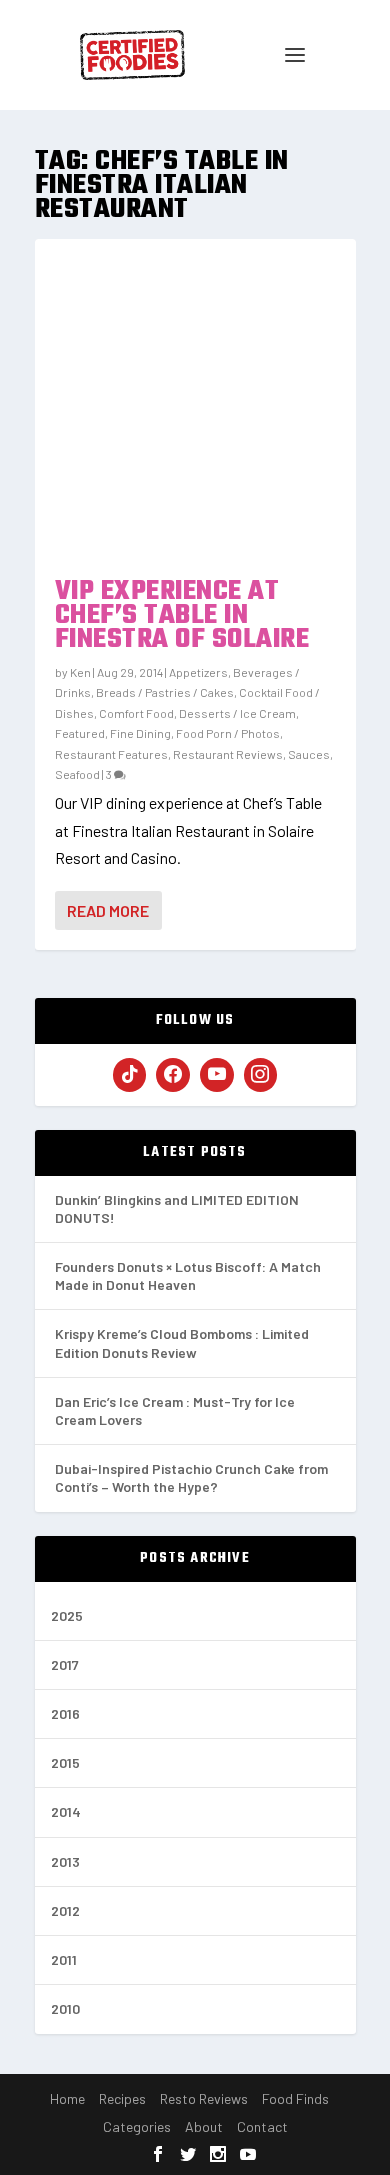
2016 (65, 1713)
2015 (65, 1762)
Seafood (77, 774)
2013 (65, 1861)
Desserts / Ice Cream (237, 713)
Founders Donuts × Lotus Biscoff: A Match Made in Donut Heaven (188, 1275)
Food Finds (295, 2098)
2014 (66, 1811)
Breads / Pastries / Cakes (165, 692)
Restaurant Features (111, 754)
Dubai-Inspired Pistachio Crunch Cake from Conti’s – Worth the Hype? (191, 1477)
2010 (65, 2008)
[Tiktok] (130, 1075)
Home (67, 2098)
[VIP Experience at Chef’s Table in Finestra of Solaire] (195, 399)
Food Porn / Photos (228, 733)
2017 (65, 1664)
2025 (67, 1615)
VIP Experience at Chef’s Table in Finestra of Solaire (182, 615)
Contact (262, 2126)
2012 (65, 1910)
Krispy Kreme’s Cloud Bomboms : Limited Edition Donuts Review (182, 1342)
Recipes (122, 2098)
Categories (137, 2126)
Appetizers (198, 672)
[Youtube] (217, 1075)
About (204, 2126)
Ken (80, 672)
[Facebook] (173, 1075)
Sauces (309, 754)
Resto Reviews (204, 2098)
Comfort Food (136, 713)
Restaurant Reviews (228, 754)
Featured (80, 733)
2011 (64, 1959)
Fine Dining (140, 733)
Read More (108, 910)
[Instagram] (261, 1075)
